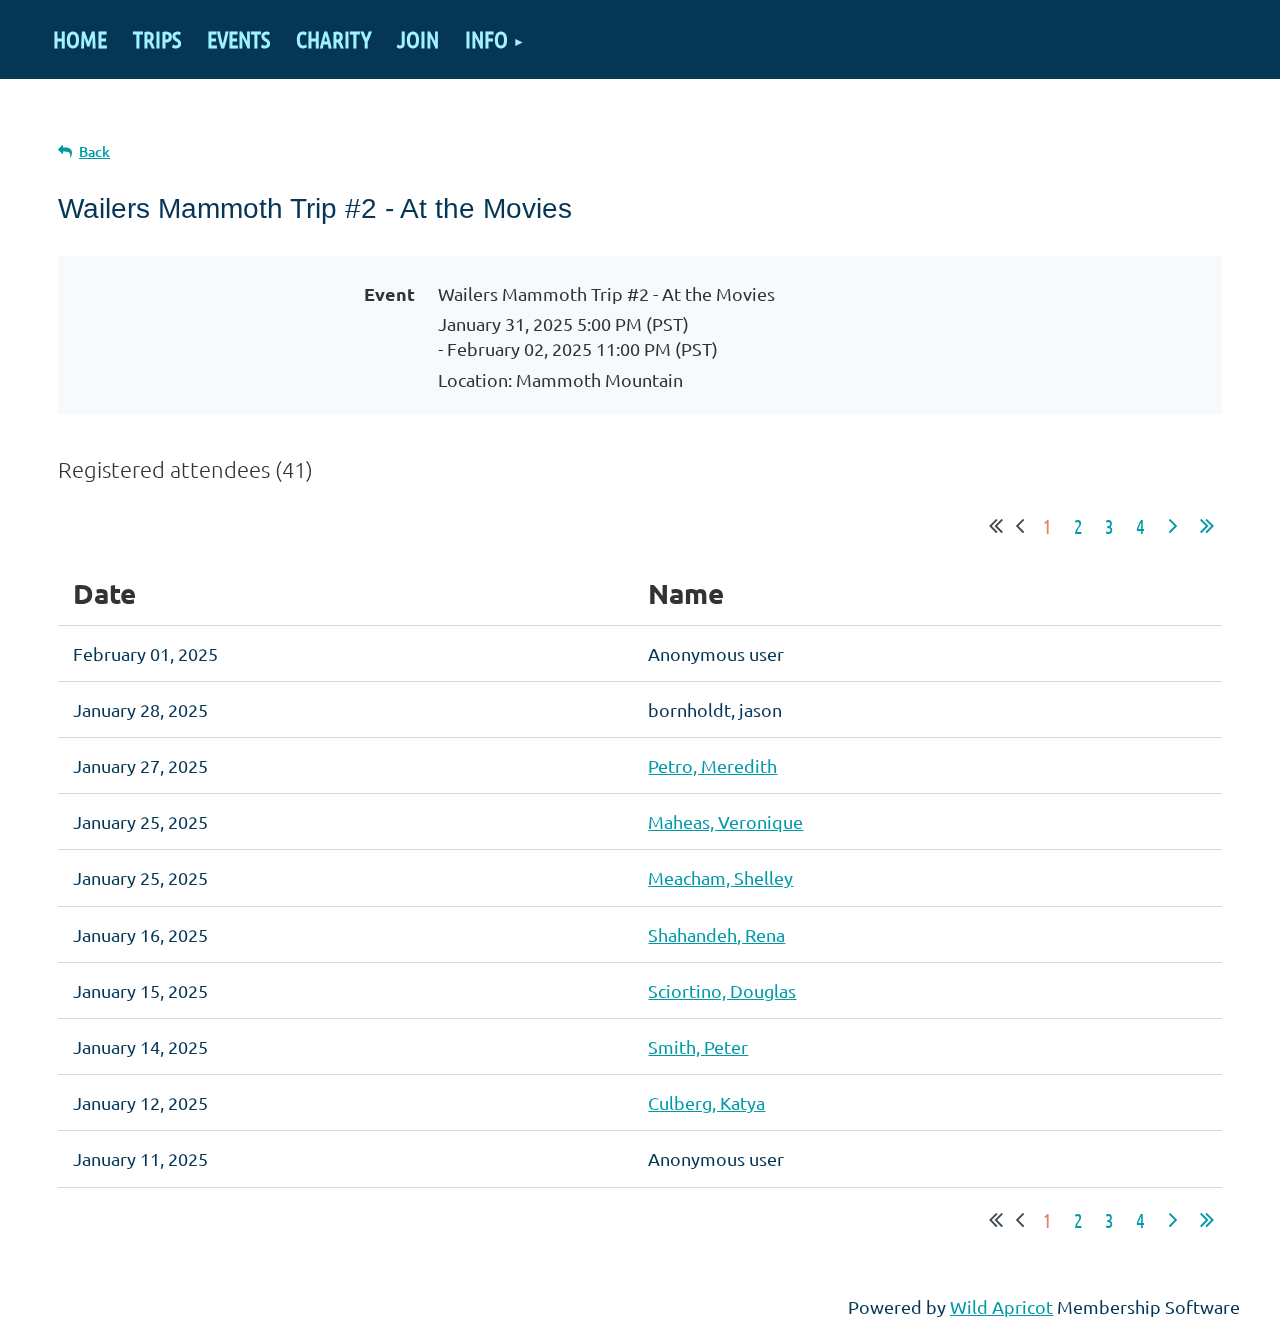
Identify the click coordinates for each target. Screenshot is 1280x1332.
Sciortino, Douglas (722, 990)
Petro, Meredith (712, 765)
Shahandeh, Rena (716, 934)
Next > (1173, 526)
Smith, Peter (698, 1046)
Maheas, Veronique (725, 821)
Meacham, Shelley (720, 877)
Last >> (1207, 526)
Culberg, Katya (706, 1102)
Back (94, 151)
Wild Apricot (1001, 1306)
